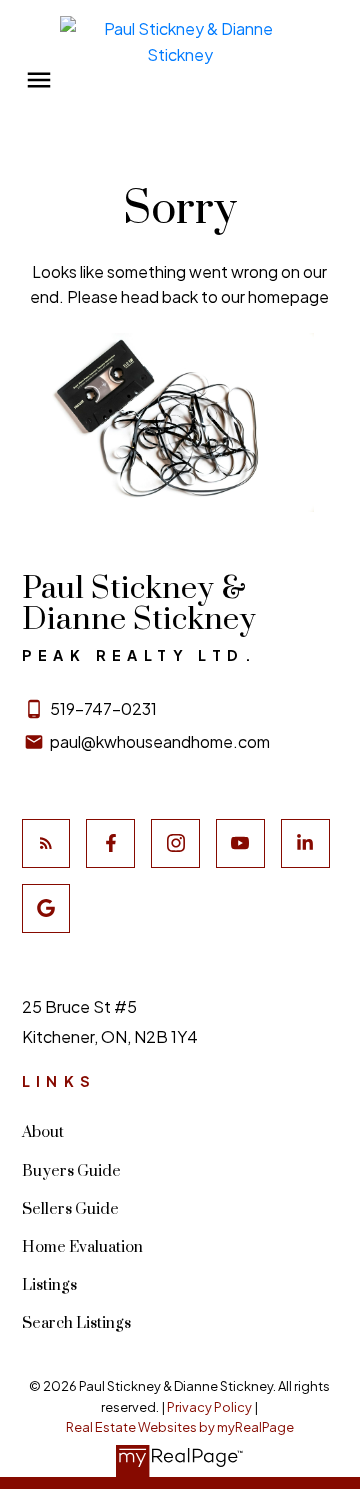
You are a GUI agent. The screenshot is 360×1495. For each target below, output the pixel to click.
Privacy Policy (209, 1407)
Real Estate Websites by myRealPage (180, 1427)
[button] (46, 843)
